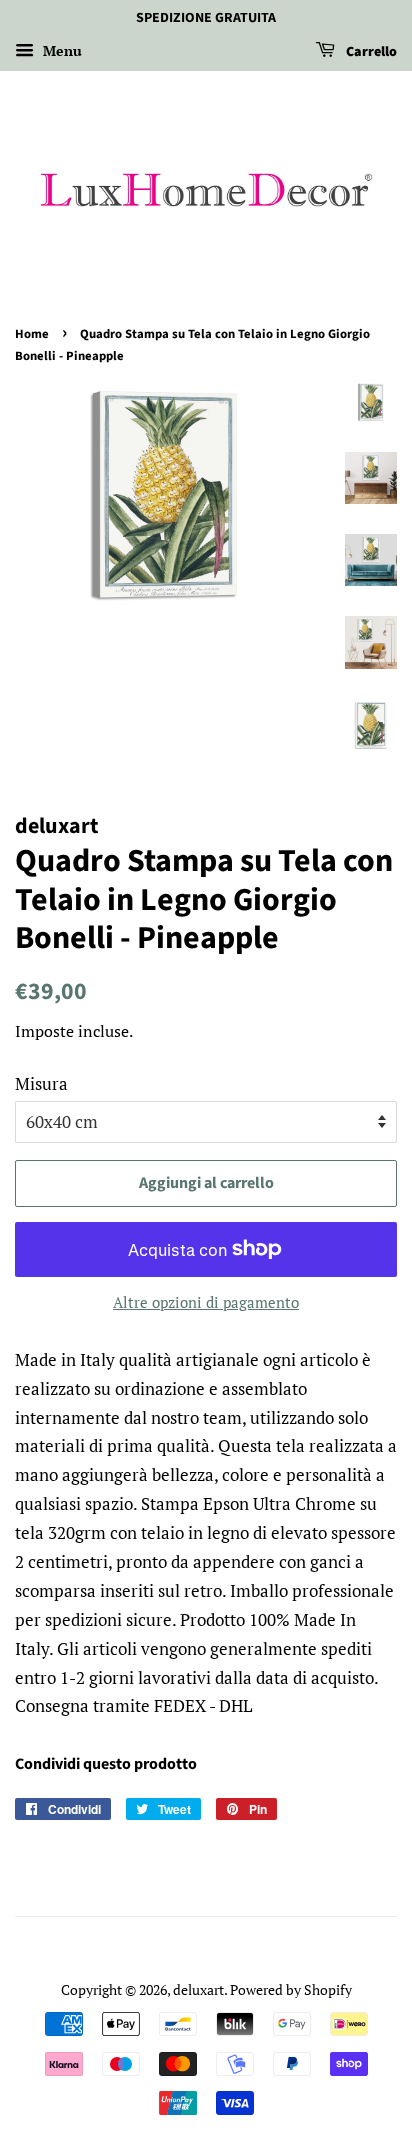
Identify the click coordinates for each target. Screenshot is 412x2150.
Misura (41, 1083)
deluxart (198, 1989)
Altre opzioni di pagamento (206, 1302)
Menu (60, 50)
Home (32, 334)
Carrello (370, 52)
